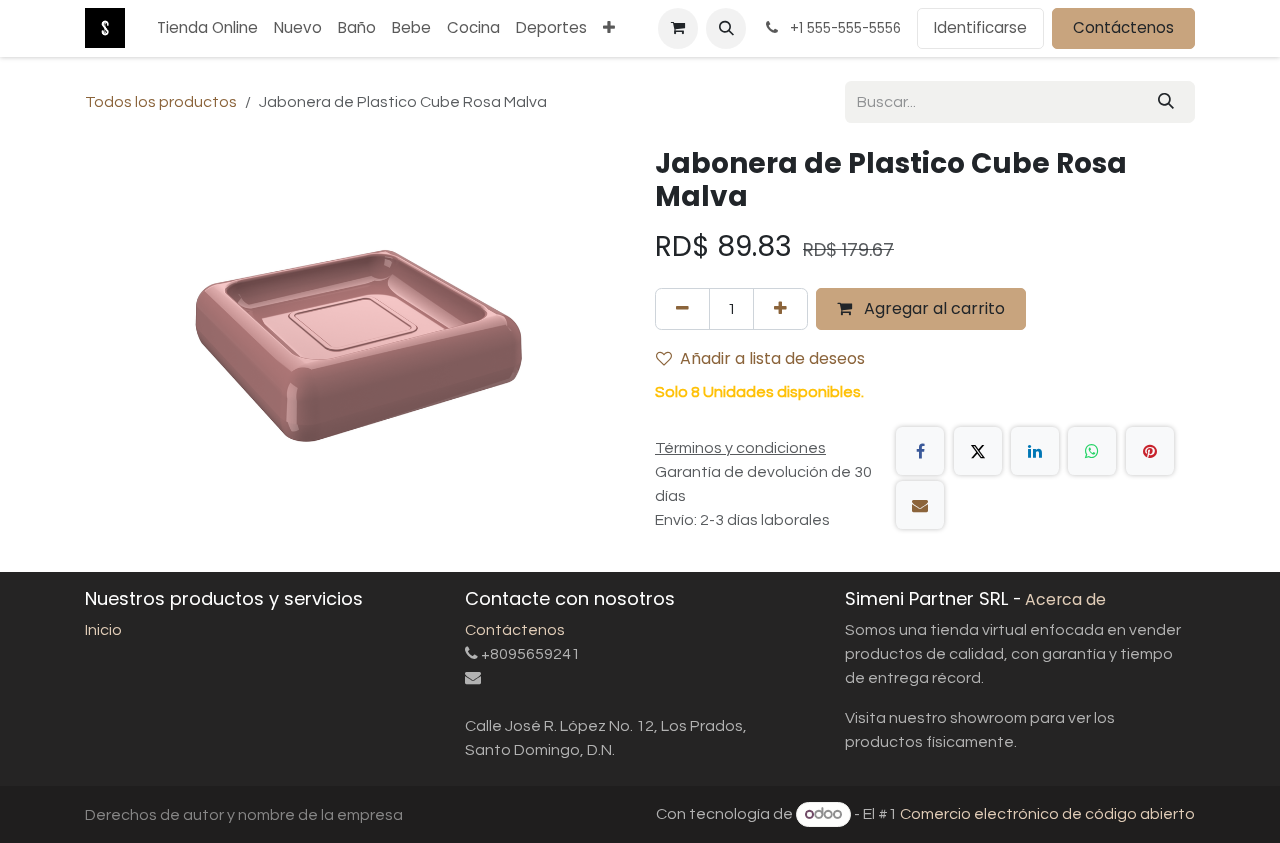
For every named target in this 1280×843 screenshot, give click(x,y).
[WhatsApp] (1092, 451)
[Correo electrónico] (920, 505)
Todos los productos (161, 102)
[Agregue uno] (780, 309)
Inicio (103, 630)
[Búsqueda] (1166, 102)
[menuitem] (207, 28)
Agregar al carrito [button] (932, 308)
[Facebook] (920, 451)
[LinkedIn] (1035, 451)
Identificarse (980, 27)
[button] (726, 28)
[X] (978, 451)
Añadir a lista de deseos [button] (772, 358)
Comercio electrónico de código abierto (1047, 814)
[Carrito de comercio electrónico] (678, 28)
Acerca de (1065, 599)
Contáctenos (1123, 27)
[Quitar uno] (682, 309)
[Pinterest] (1150, 451)
